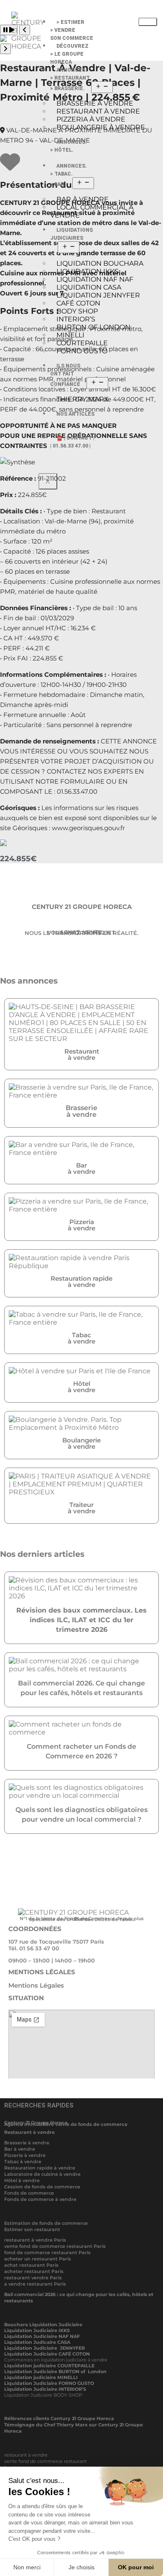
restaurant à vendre (26, 2455)
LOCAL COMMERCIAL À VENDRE (92, 211)
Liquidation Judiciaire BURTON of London (55, 2371)
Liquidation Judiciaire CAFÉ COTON (47, 2354)
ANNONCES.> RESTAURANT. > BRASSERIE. (70, 79)
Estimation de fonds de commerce (46, 2223)
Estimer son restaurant (32, 2229)
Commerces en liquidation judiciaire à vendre (56, 2360)
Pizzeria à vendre (25, 2155)
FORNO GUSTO (82, 351)
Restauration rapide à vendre (40, 2168)
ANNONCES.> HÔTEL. (69, 146)
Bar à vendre (20, 2149)
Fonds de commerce (29, 2193)
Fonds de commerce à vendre (40, 2199)
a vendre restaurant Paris (35, 2284)
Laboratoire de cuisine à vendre (42, 2174)
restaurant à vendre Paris (35, 2240)
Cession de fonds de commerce (42, 2187)
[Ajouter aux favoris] (10, 167)
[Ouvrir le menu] (102, 87)
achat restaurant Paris (31, 2265)
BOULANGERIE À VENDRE (101, 127)
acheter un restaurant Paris (38, 2259)
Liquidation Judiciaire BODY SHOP (44, 2395)
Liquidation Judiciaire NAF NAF (42, 2336)
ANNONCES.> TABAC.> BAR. (69, 175)
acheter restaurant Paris (34, 2271)
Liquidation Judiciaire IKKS (37, 2330)
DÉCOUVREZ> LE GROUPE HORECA (69, 54)
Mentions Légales (36, 1985)
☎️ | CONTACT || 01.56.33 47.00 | (72, 442)
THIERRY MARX (83, 399)
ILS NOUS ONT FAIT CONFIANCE (65, 375)
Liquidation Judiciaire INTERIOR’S (45, 2389)
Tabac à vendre (23, 2162)
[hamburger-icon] (148, 22)
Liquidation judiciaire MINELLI (41, 2377)
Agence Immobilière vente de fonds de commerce (66, 2124)
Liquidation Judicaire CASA (37, 2342)
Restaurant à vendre (29, 2132)
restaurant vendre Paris (33, 2278)
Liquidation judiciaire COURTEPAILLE (49, 2366)
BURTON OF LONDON (93, 327)
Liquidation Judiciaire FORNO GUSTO (49, 2383)
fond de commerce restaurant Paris (47, 2252)
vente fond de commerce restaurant (45, 2461)
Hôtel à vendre (22, 2180)
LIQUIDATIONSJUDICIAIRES (71, 234)
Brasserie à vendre (27, 2143)
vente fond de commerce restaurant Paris (55, 2246)
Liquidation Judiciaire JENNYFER (45, 2348)
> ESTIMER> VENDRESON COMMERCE (72, 30)
